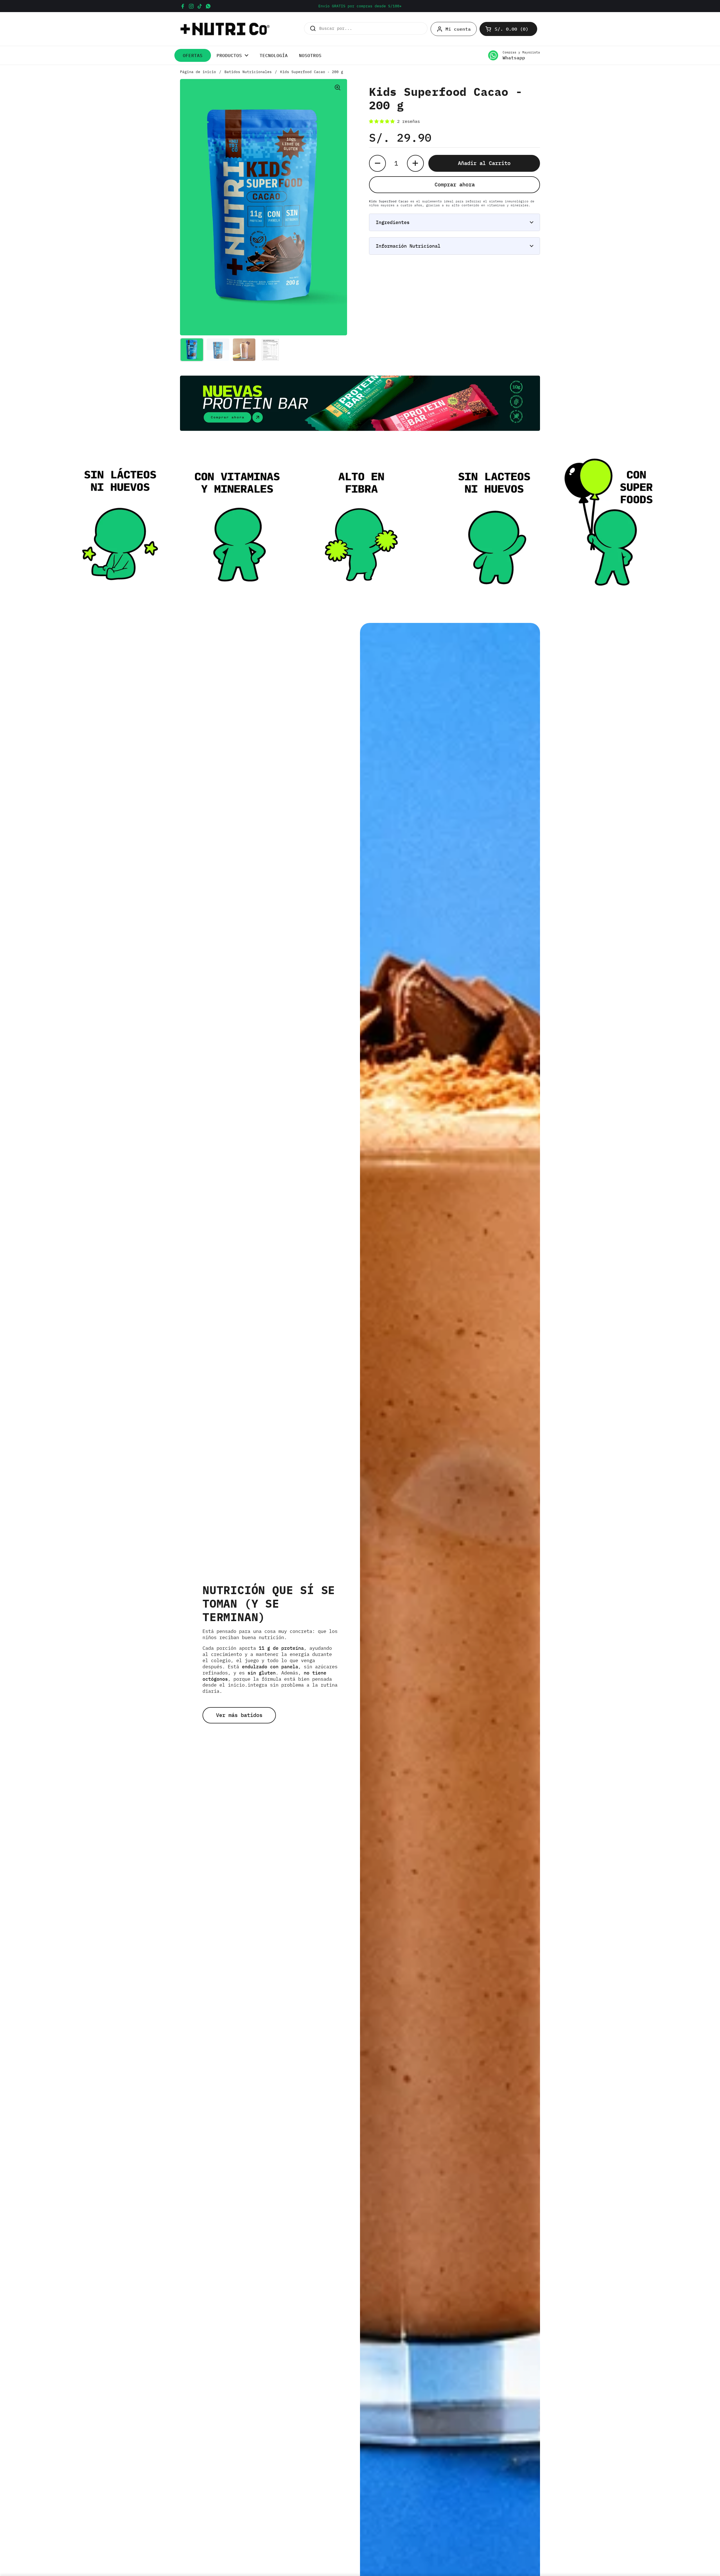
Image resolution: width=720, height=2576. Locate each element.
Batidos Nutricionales (248, 72)
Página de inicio (198, 72)
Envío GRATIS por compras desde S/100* (360, 6)
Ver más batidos (239, 1715)
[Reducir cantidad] (377, 163)
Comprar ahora (455, 184)
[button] (508, 29)
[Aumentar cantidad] (415, 163)
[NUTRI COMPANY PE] (225, 29)
